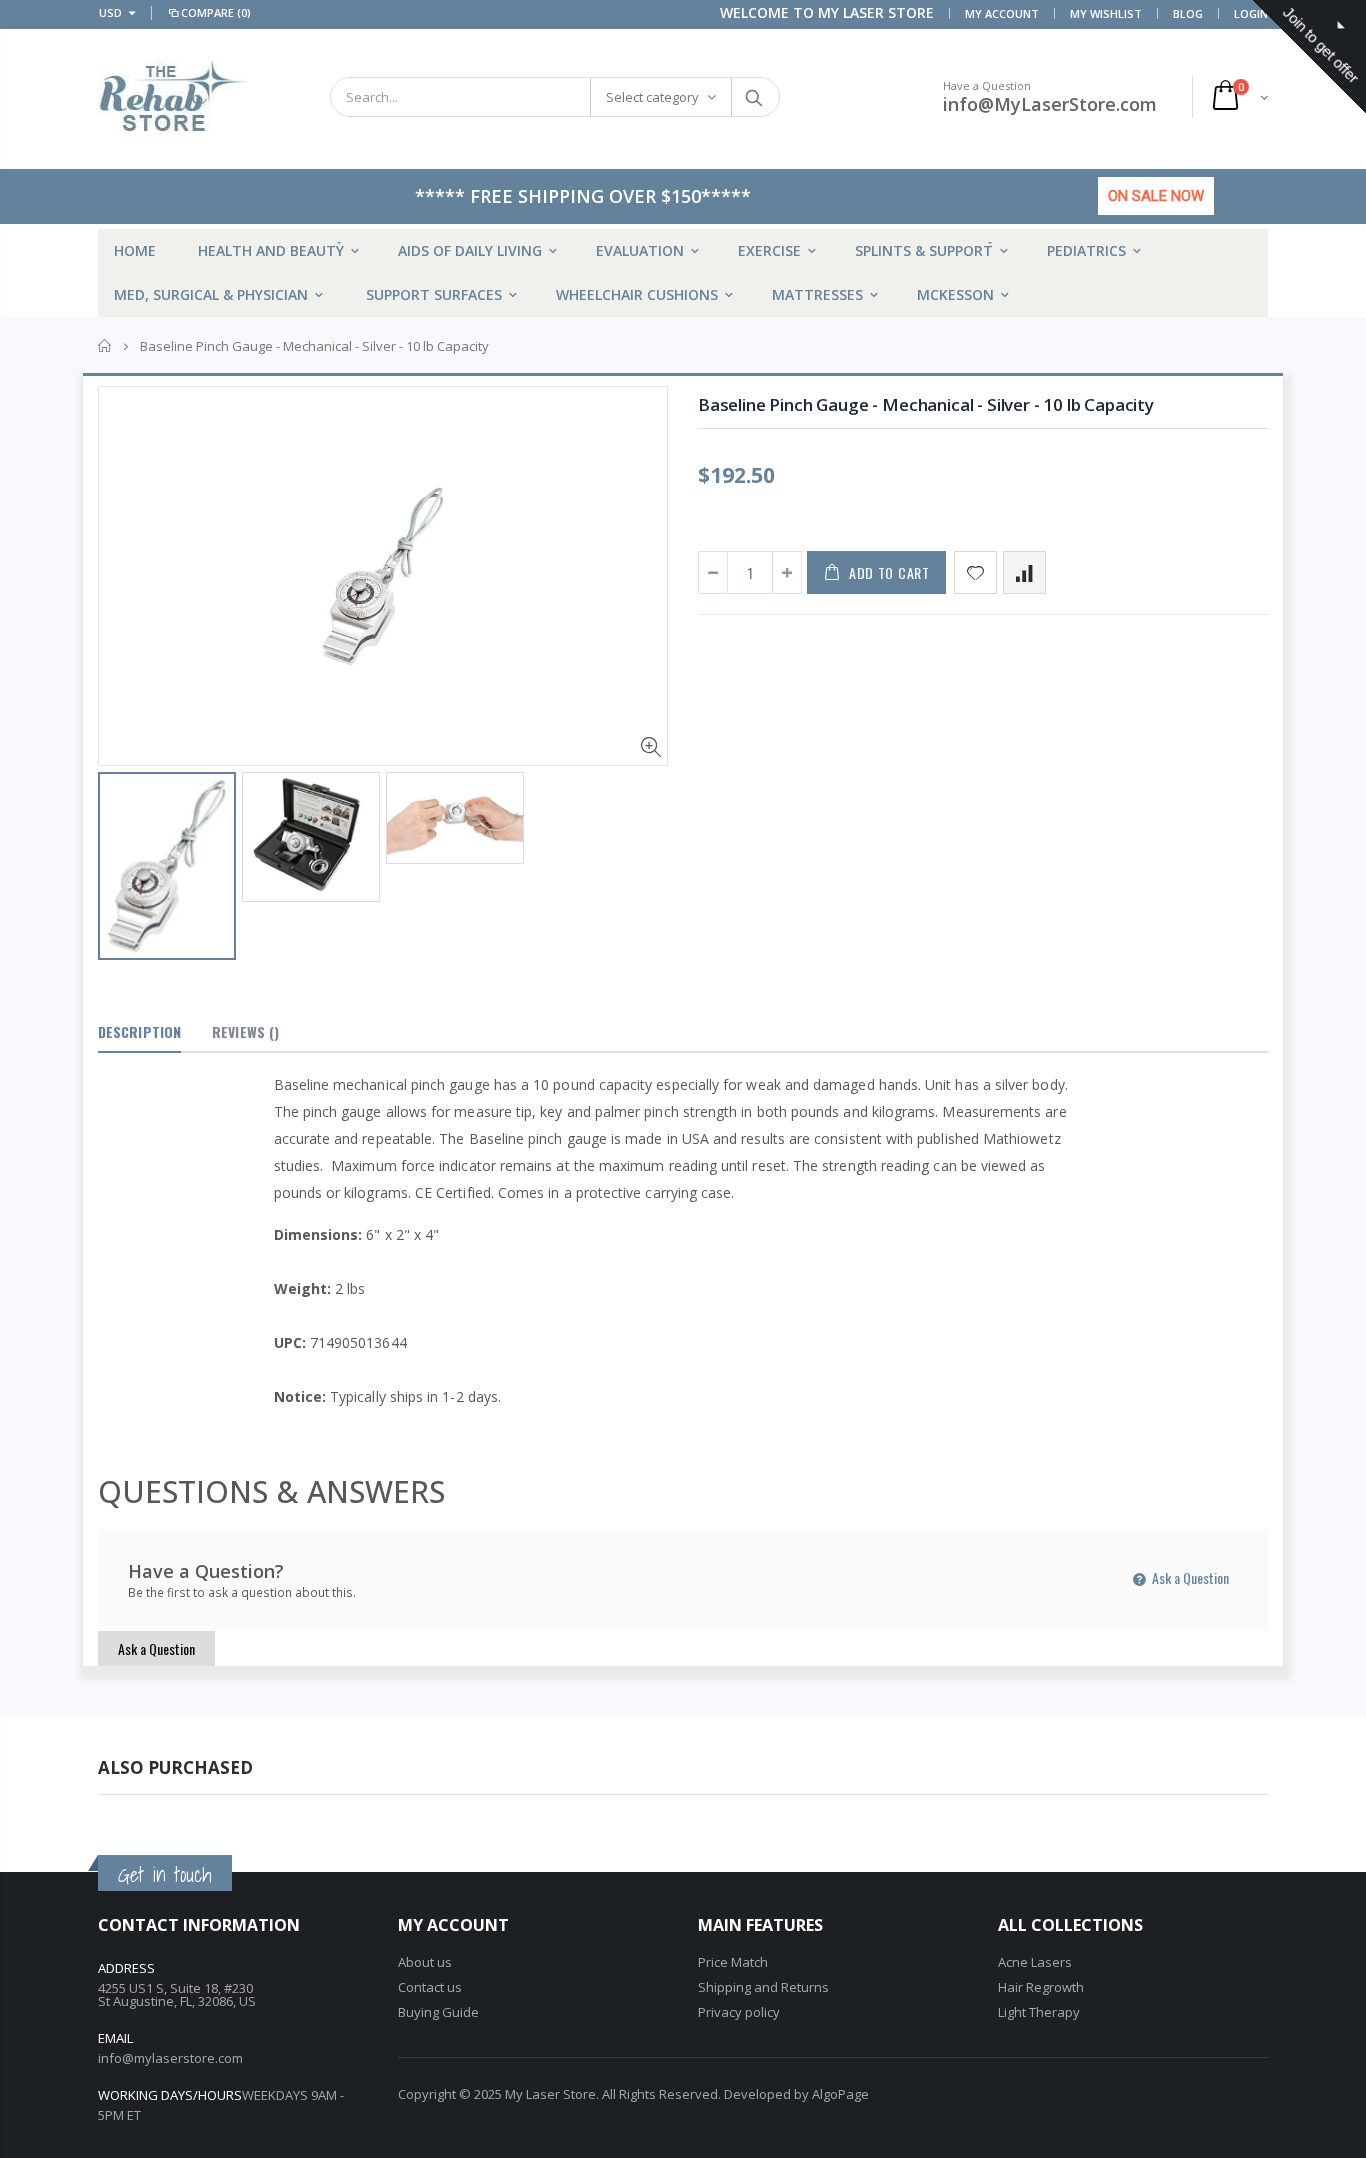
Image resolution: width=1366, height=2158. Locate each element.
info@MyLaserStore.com (1050, 104)
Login (1251, 13)
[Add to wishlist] (975, 572)
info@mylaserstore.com (170, 2058)
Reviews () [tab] (245, 1031)
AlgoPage (840, 2094)
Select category (652, 97)
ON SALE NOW (1156, 196)
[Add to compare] (1024, 572)
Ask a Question (1189, 1577)
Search (754, 97)
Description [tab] (139, 1031)
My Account (1002, 13)
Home (105, 346)
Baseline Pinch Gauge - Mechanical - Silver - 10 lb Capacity (926, 404)
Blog (1188, 13)
